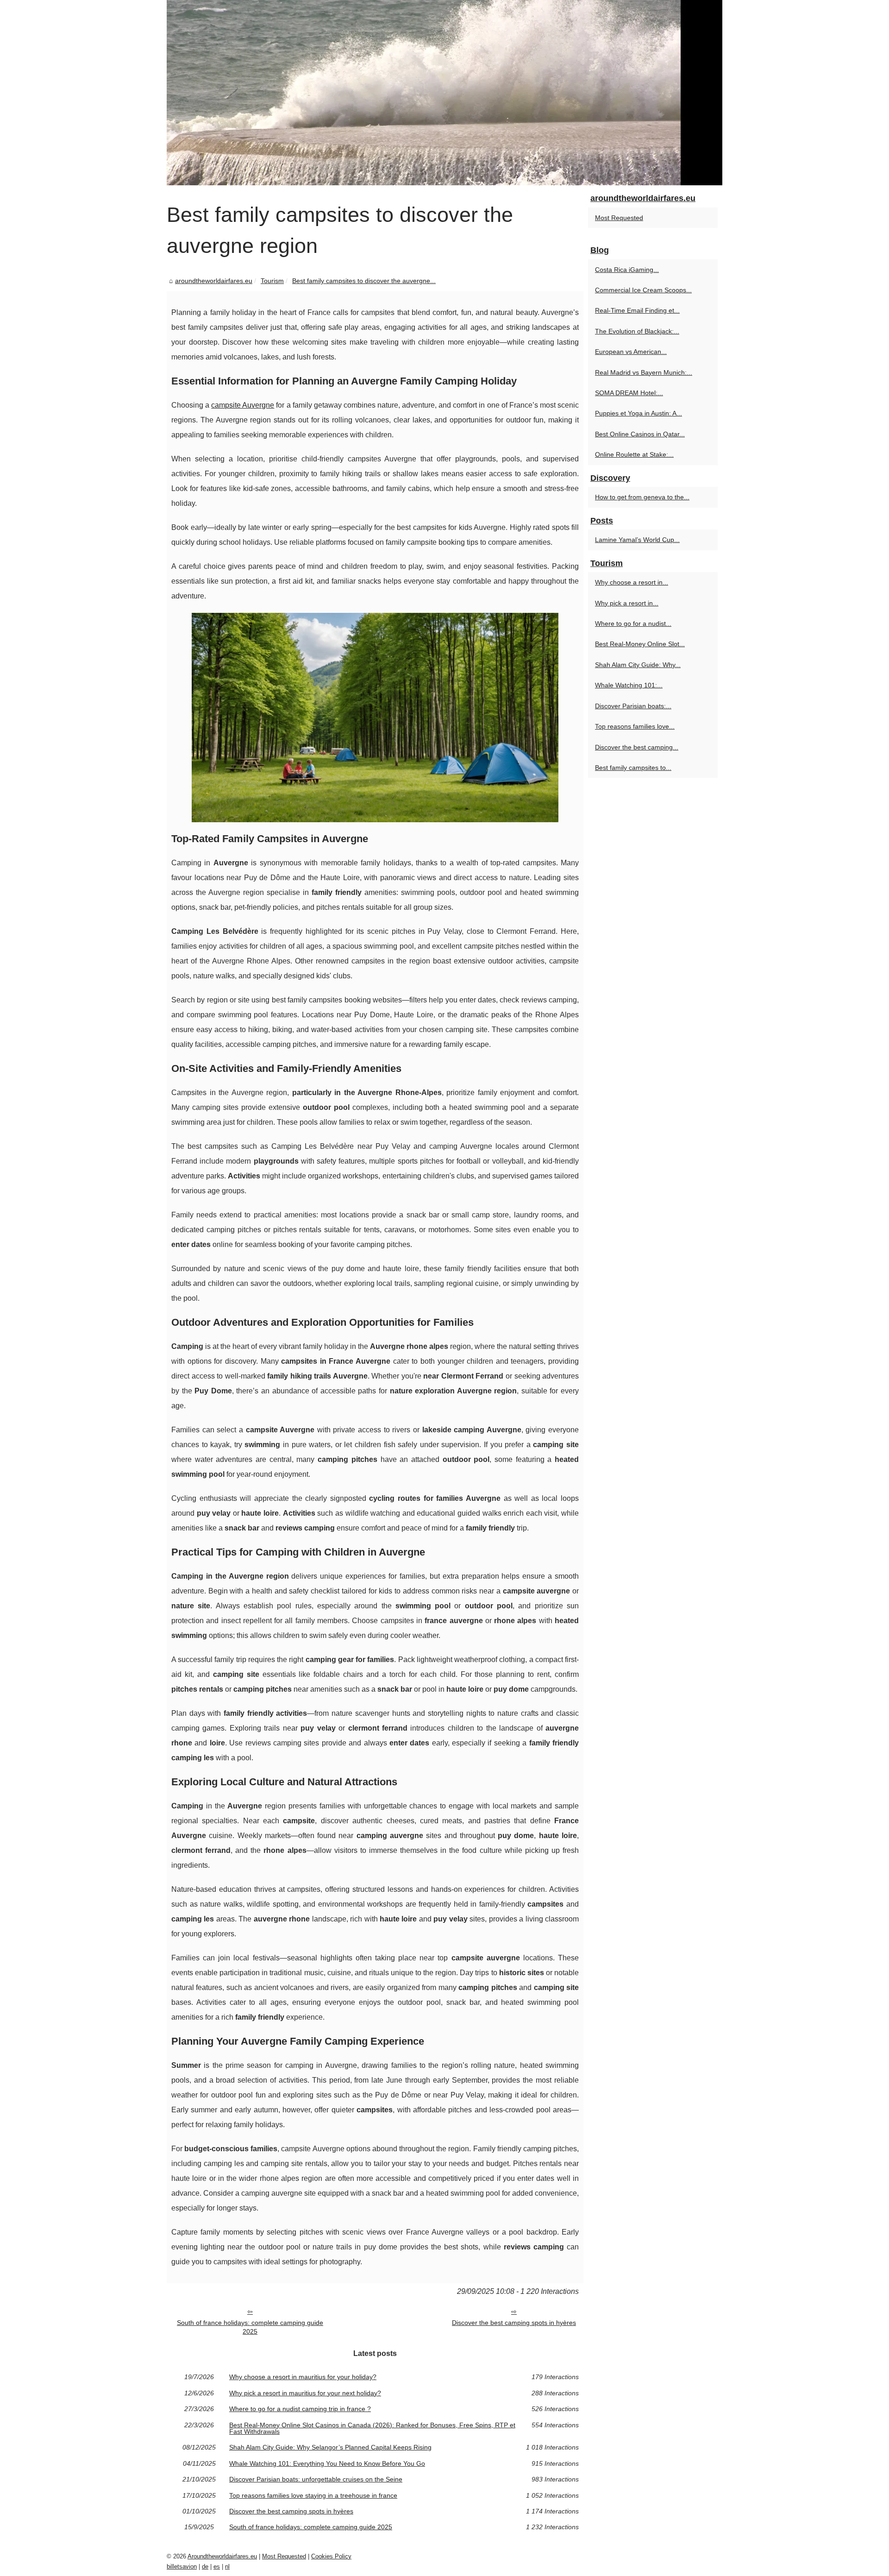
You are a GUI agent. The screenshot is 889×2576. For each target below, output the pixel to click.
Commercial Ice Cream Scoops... (643, 290)
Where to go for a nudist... (633, 624)
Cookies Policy (331, 2556)
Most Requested (619, 218)
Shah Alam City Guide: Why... (638, 665)
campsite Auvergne (243, 405)
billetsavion (182, 2567)
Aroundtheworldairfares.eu (222, 2556)
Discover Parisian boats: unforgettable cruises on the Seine (316, 2479)
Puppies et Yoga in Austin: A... (639, 413)
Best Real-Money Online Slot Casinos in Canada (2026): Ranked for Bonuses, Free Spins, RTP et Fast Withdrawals (372, 2428)
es (217, 2567)
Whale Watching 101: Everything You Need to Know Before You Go (327, 2463)
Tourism (272, 281)
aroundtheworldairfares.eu (214, 281)
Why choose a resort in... (632, 582)
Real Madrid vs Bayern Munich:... (644, 372)
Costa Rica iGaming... (627, 270)
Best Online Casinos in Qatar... (640, 434)
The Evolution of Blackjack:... (637, 331)
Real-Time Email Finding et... (637, 310)
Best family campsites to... (633, 768)
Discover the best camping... (637, 747)
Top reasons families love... (635, 726)
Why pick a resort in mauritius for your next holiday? (305, 2393)
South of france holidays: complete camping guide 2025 (250, 2327)
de (205, 2567)
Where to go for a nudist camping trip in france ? (300, 2409)
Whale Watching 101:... (629, 685)
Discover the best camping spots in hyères (514, 2323)
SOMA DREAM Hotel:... (629, 393)
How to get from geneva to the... (642, 497)
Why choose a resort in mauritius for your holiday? (303, 2377)
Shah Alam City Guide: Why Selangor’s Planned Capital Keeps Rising (330, 2447)
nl (227, 2567)
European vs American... (631, 352)
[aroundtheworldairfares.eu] (444, 93)
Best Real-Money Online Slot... (640, 644)
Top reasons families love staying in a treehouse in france (313, 2495)
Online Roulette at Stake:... (634, 454)
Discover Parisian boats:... (633, 706)
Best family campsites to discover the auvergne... (364, 281)
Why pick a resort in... (627, 603)
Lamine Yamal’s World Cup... (637, 540)
